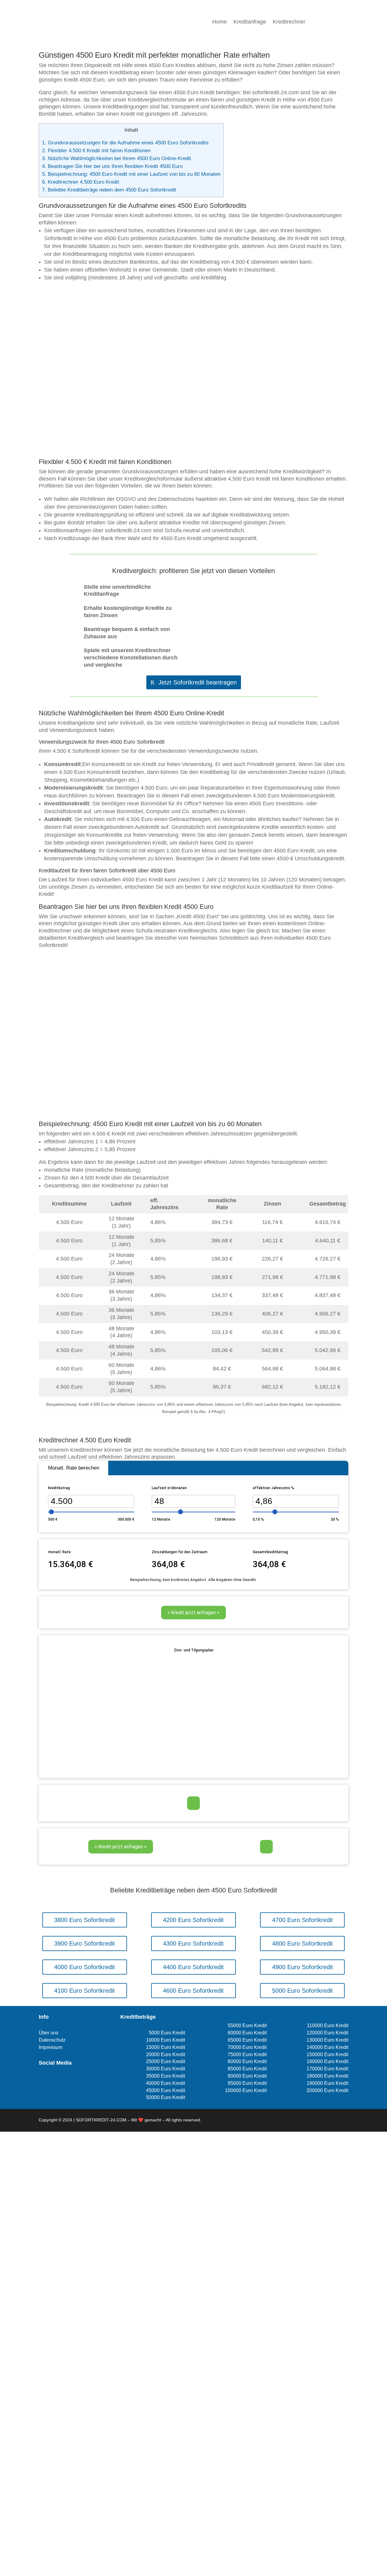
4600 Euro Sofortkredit (193, 1991)
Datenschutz (52, 2040)
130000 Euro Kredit (327, 2040)
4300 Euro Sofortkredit (193, 1943)
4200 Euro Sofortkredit (193, 1920)
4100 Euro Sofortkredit (85, 1991)
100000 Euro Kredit (246, 2090)
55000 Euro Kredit (247, 2025)
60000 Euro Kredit (247, 2033)
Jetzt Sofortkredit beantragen (198, 682)
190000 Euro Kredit (327, 2083)
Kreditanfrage (250, 22)
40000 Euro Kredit (166, 2083)
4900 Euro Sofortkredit (302, 1967)
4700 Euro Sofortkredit (302, 1920)
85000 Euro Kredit (247, 2069)
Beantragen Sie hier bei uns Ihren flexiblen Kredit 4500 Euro (112, 166)
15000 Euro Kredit (166, 2047)
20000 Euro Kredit (166, 2054)
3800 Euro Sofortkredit (85, 1920)
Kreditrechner (289, 22)
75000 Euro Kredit (247, 2054)
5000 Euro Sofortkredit (302, 1991)
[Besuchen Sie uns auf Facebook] (42, 2080)
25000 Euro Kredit (166, 2061)
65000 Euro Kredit (247, 2040)
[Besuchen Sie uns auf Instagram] (52, 2080)
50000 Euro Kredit (166, 2097)
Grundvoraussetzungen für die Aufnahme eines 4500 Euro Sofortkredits (125, 143)
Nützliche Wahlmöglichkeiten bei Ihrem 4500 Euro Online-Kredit (117, 158)
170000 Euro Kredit (327, 2069)
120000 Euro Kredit (327, 2033)
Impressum (50, 2047)
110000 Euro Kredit (328, 2025)
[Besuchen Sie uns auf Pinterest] (62, 2080)
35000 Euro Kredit (166, 2076)
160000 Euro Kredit (327, 2061)
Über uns (49, 2033)
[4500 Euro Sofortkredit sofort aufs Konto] (193, 449)
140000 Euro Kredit (327, 2047)
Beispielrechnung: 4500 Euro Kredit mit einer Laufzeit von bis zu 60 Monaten (131, 174)
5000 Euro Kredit (167, 2033)
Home (220, 22)
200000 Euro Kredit (327, 2090)
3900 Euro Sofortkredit (85, 1943)
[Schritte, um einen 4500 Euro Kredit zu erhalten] (193, 1111)
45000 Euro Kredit (166, 2090)
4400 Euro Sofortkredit (193, 1967)
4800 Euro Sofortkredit (302, 1943)
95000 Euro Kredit (247, 2083)
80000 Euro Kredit (247, 2061)
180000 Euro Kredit (327, 2076)
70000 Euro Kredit (247, 2047)
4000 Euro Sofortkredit (85, 1967)
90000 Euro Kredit (247, 2076)
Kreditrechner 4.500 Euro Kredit (81, 182)
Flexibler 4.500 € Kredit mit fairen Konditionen (96, 151)
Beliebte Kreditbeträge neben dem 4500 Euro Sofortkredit (109, 190)
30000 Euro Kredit (166, 2069)
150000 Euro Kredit (327, 2054)
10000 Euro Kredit (166, 2040)
